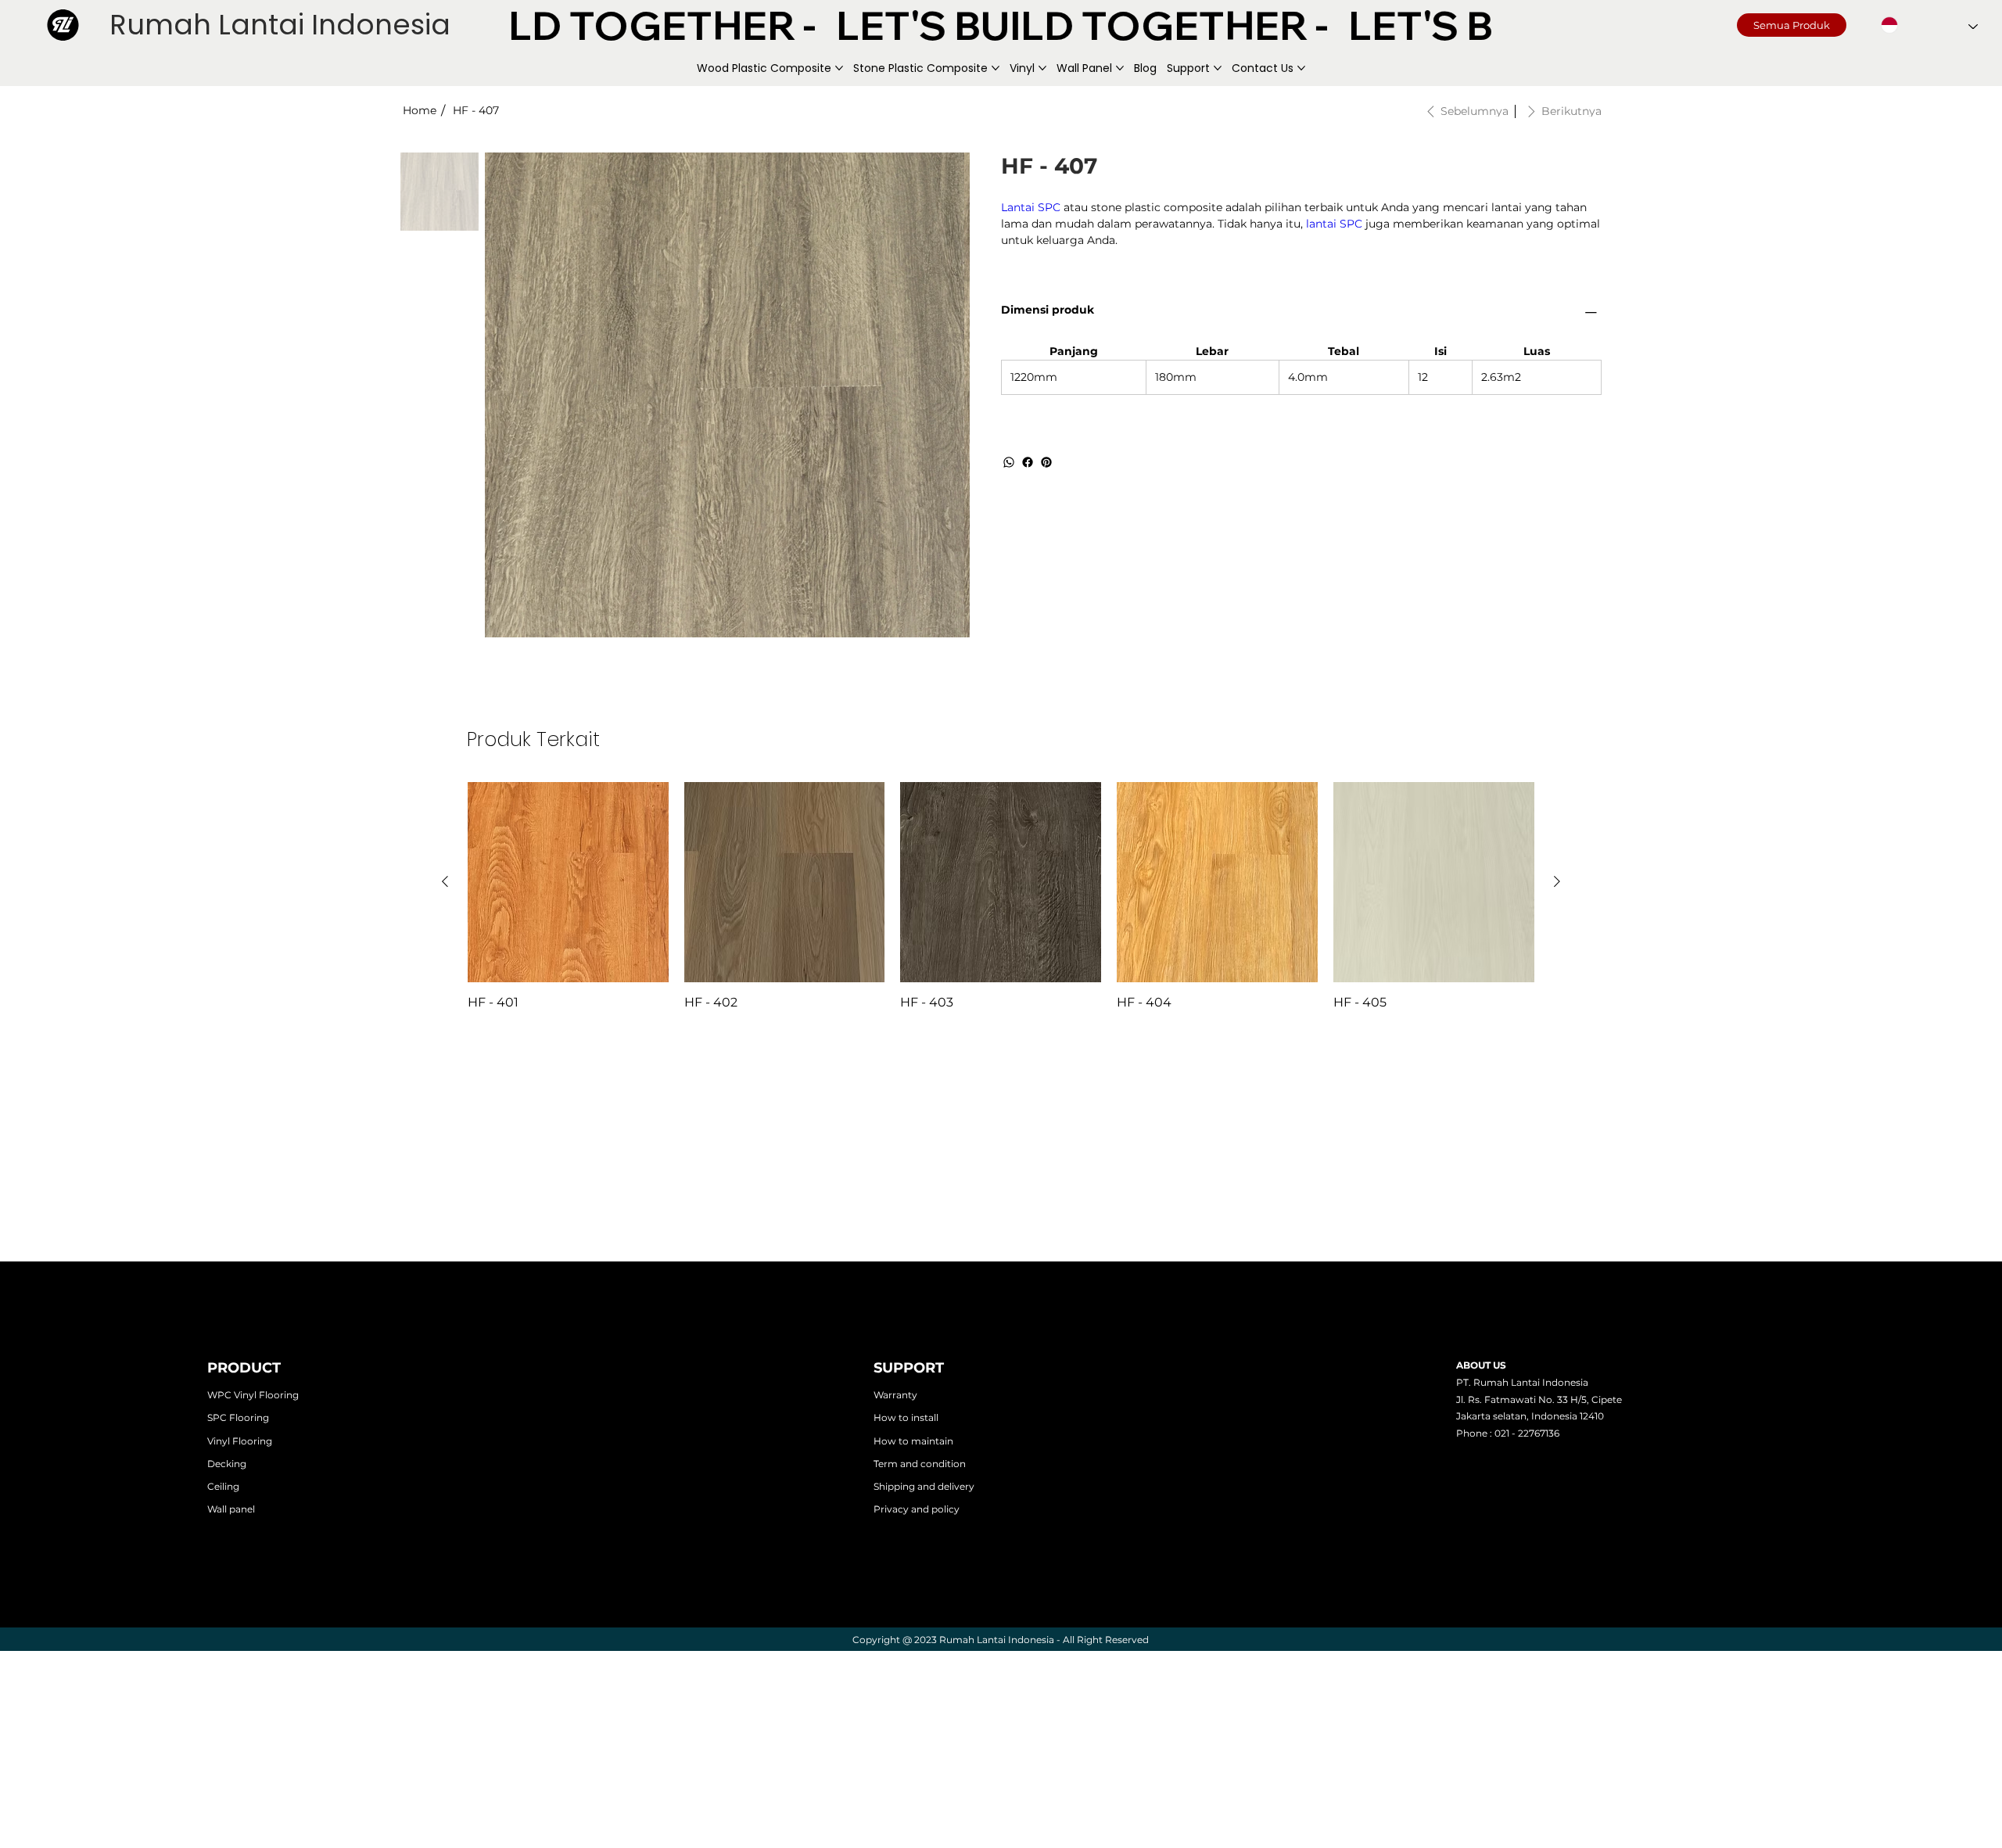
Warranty (895, 1395)
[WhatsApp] (1009, 462)
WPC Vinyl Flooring (253, 1395)
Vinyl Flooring (240, 1441)
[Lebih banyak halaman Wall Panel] (1120, 68)
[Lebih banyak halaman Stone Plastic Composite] (996, 68)
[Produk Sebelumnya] (445, 881)
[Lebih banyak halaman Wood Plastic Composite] (839, 68)
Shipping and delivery (924, 1486)
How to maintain (913, 1441)
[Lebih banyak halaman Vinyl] (1042, 68)
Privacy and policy (917, 1509)
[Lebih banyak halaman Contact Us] (1301, 68)
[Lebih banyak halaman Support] (1218, 68)
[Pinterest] (1046, 462)
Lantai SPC (1031, 207)
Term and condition (920, 1464)
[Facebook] (1028, 462)
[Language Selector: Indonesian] (1929, 25)
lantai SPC (1334, 224)
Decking (227, 1464)
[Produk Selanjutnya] (1557, 881)
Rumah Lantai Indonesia (280, 25)
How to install (906, 1417)
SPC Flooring (238, 1417)
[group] (1001, 897)
